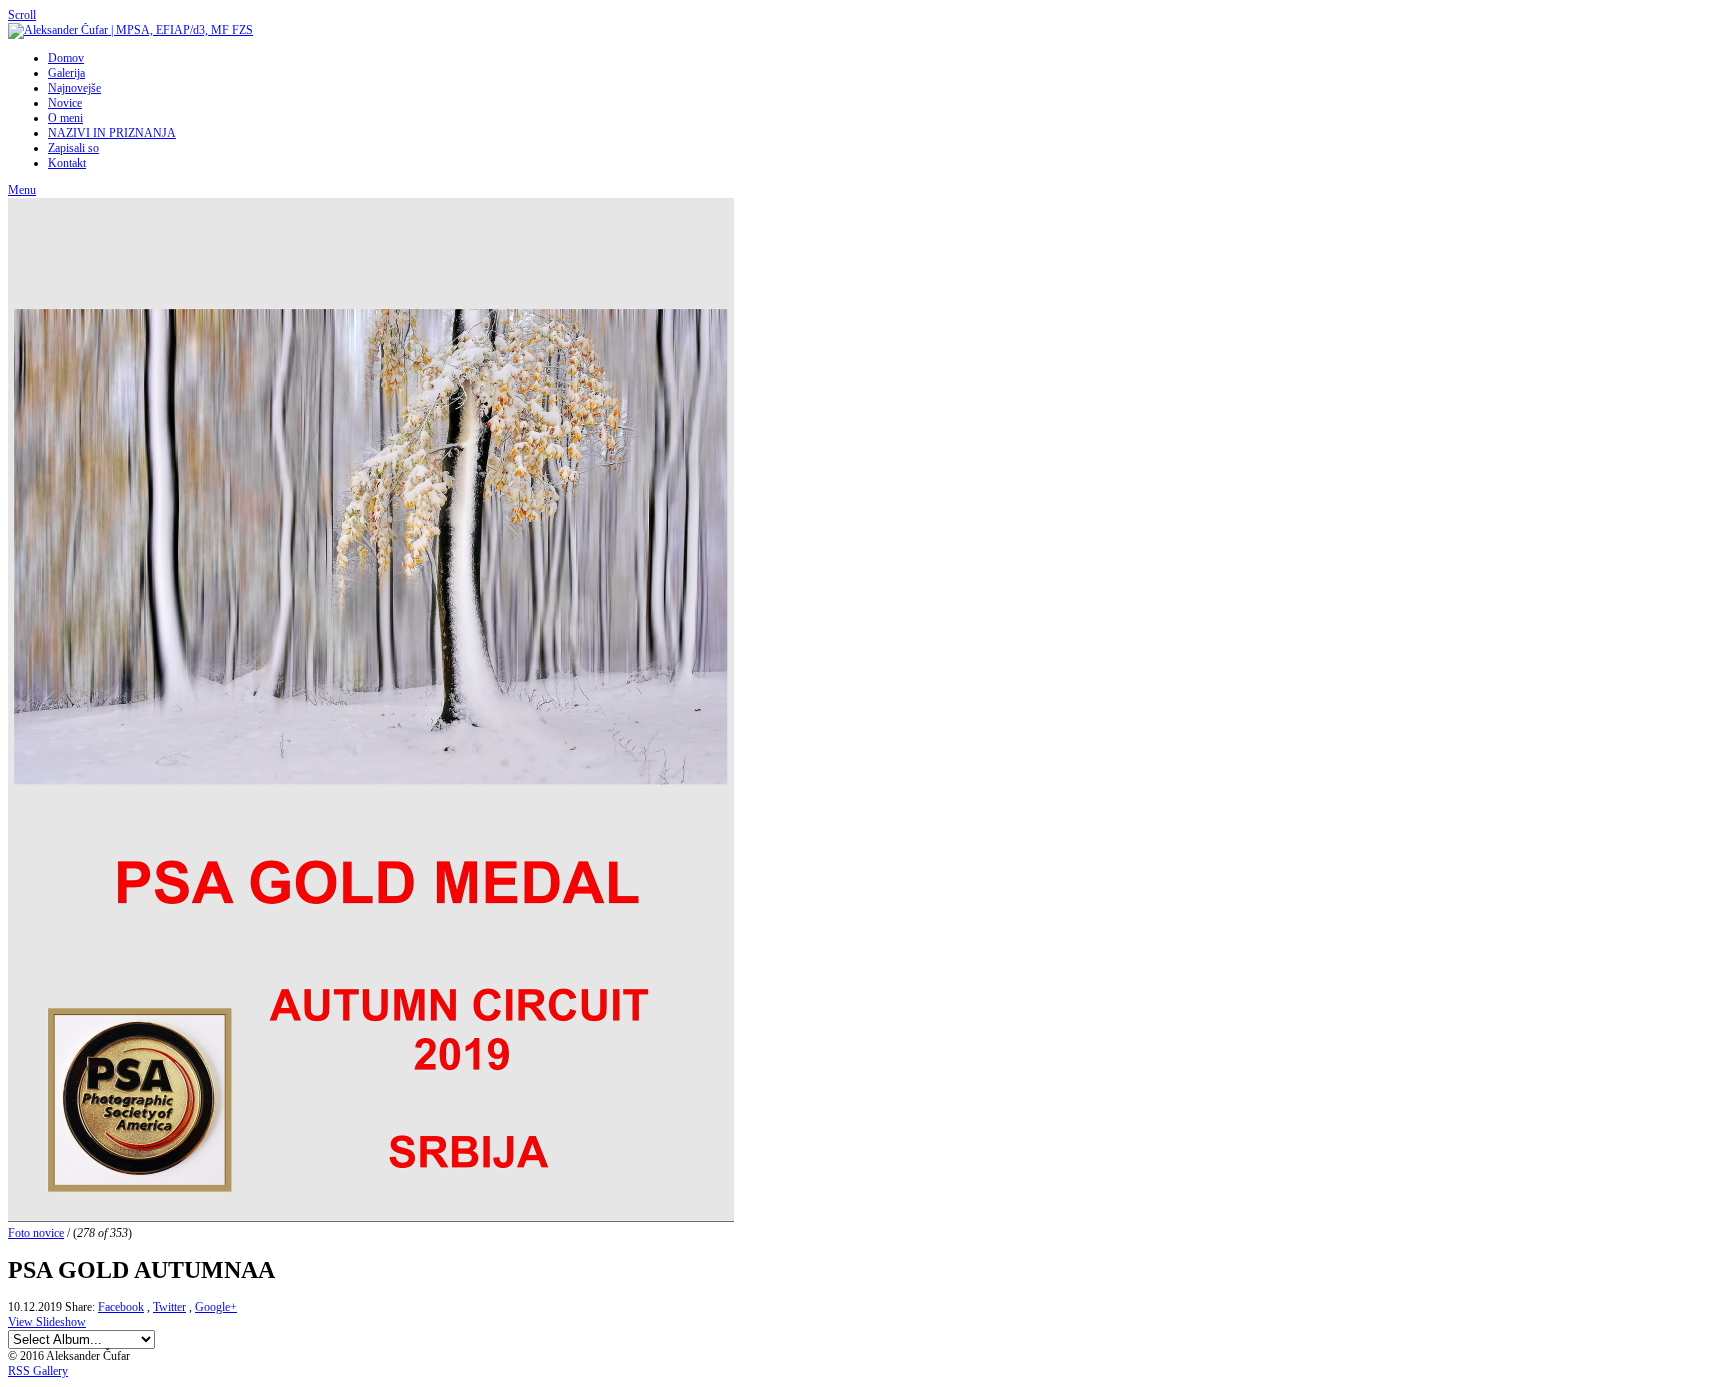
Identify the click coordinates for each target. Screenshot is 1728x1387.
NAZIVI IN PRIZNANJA (112, 133)
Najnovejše (74, 88)
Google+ (216, 1307)
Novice (65, 103)
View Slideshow (47, 1322)
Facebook (121, 1307)
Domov (66, 58)
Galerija (66, 73)
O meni (65, 118)
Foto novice (36, 1233)
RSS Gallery (38, 1371)
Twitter (169, 1307)
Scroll (22, 15)
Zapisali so (73, 148)
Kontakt (67, 163)
